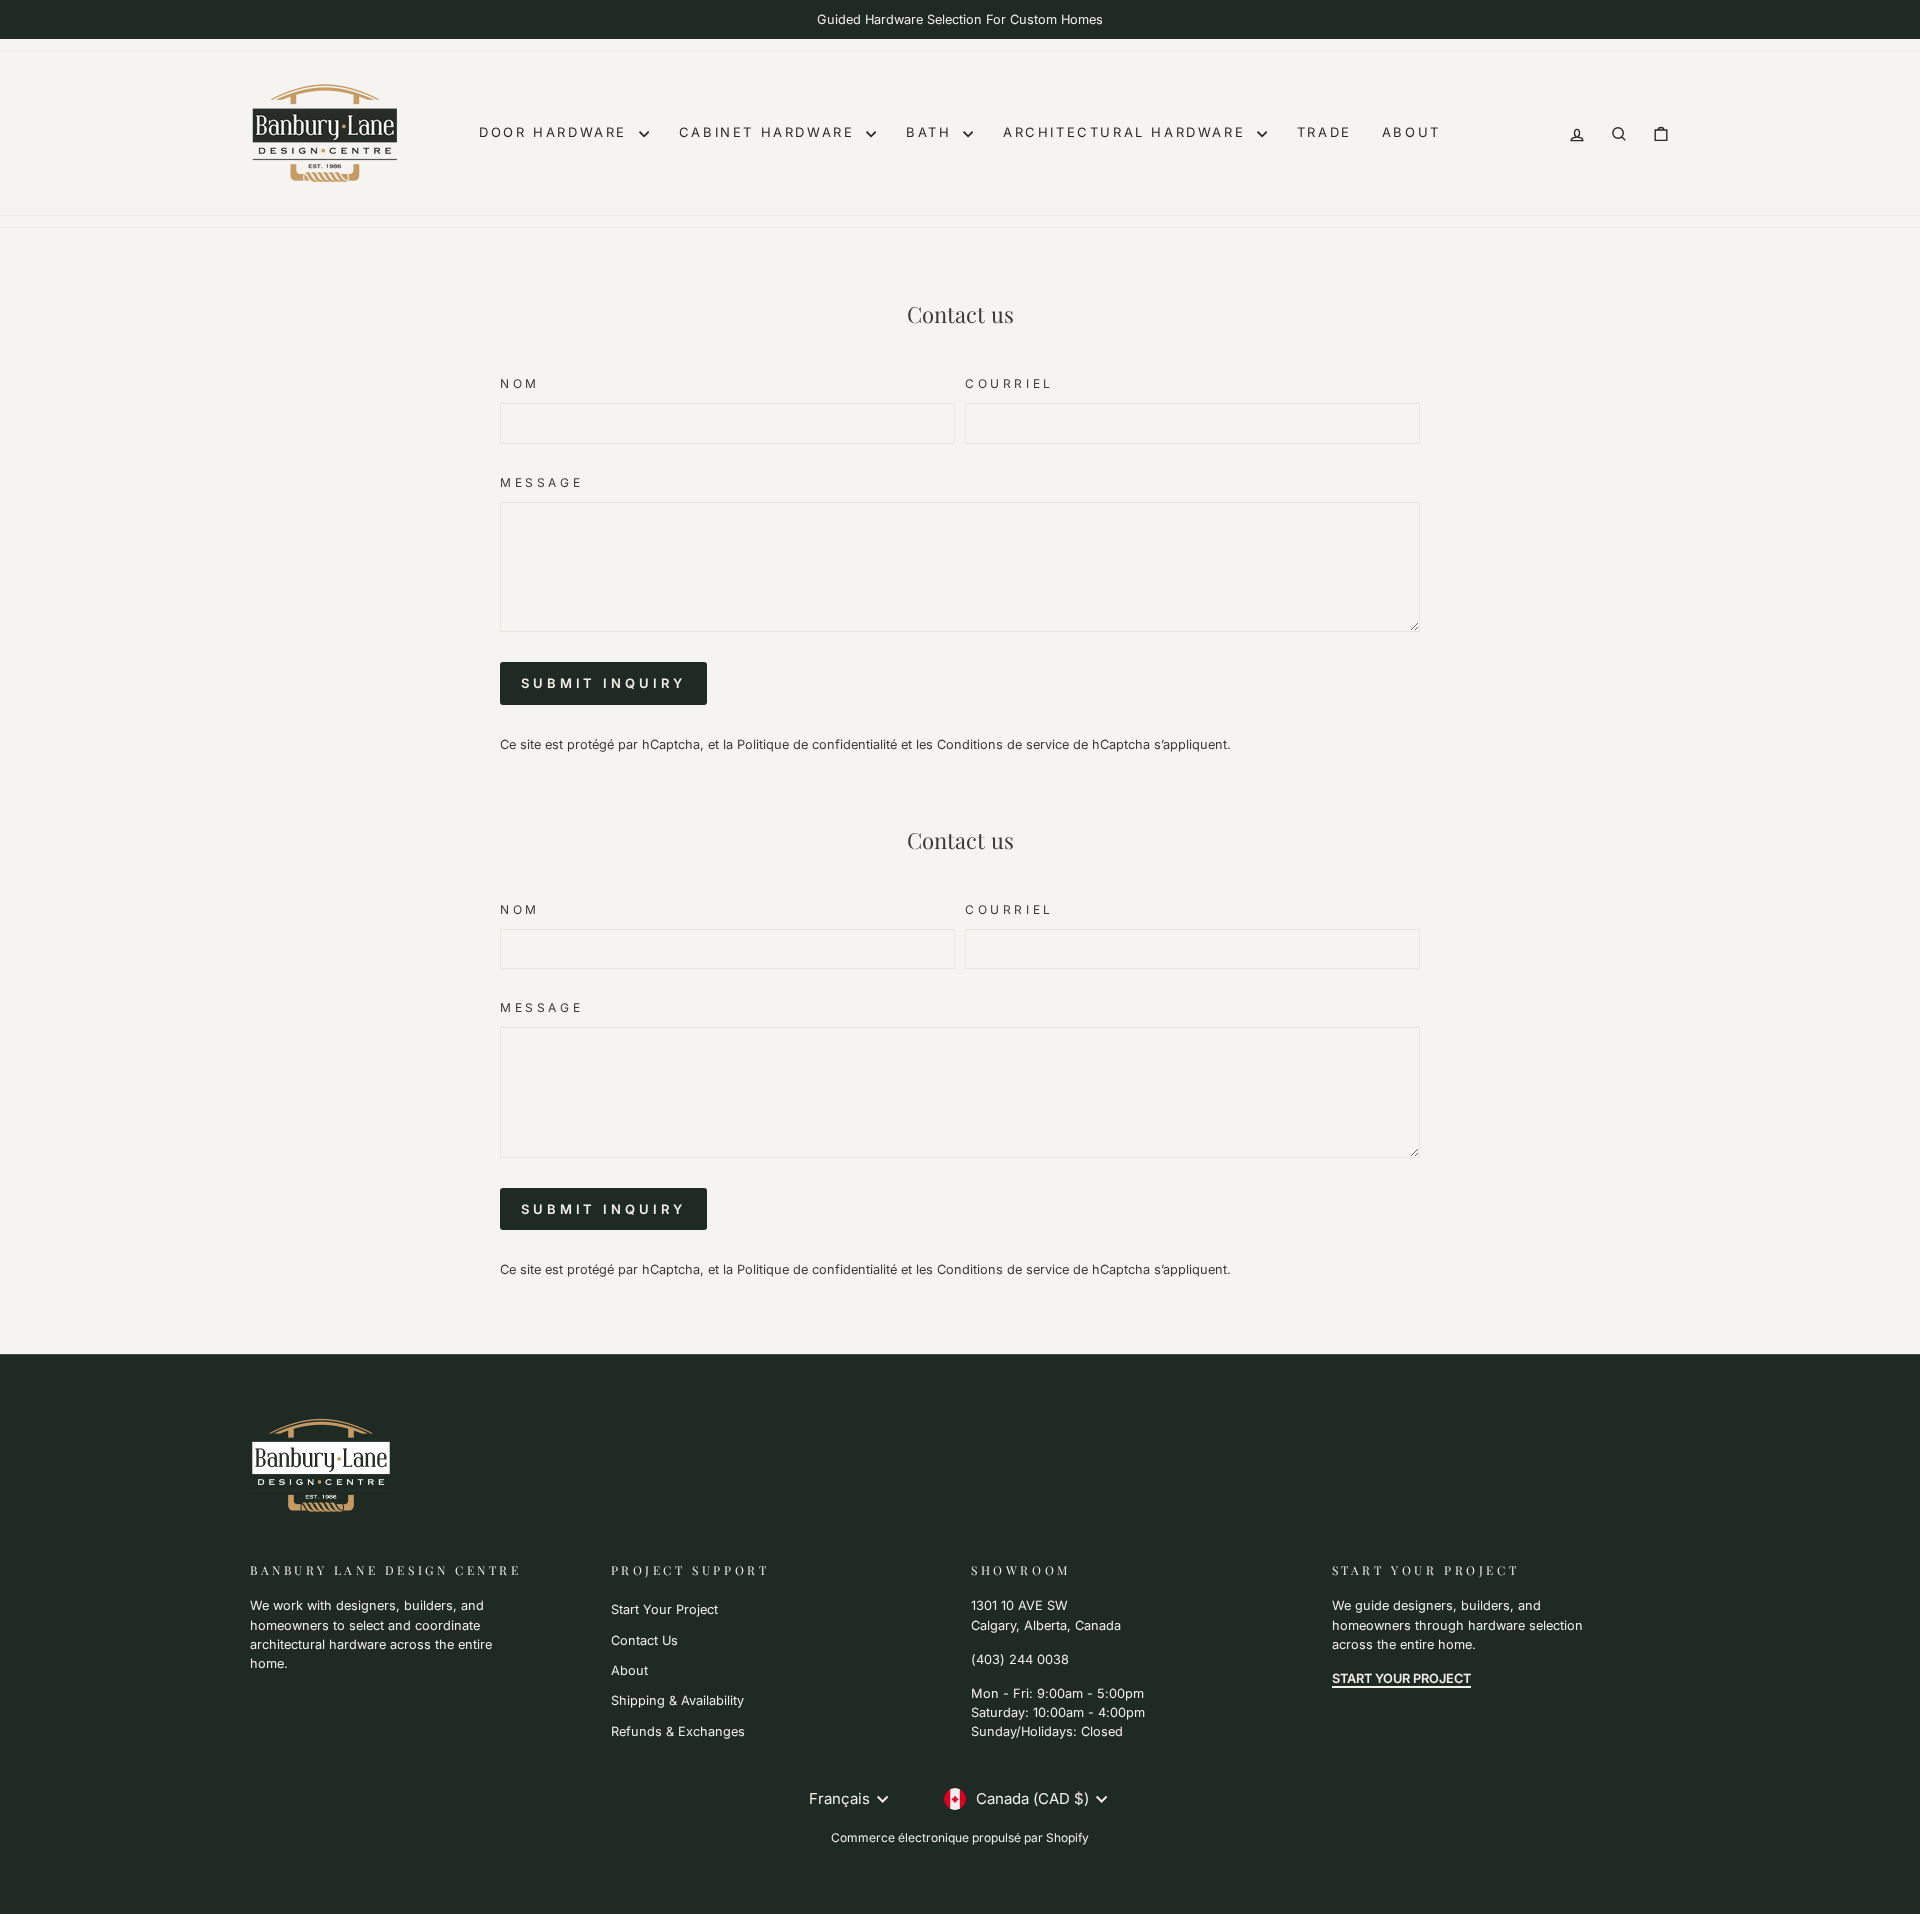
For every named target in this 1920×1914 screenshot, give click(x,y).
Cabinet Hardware (770, 132)
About (1411, 132)
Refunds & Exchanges (678, 1731)
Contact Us (644, 1640)
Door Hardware (556, 132)
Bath (932, 132)
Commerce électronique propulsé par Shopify (960, 1837)
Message (541, 482)
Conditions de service (1003, 744)
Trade (1324, 132)
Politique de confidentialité (817, 744)
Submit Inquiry (603, 683)
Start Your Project (664, 1609)
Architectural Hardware (1127, 132)
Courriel (1009, 383)
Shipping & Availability (677, 1700)
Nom (520, 383)
